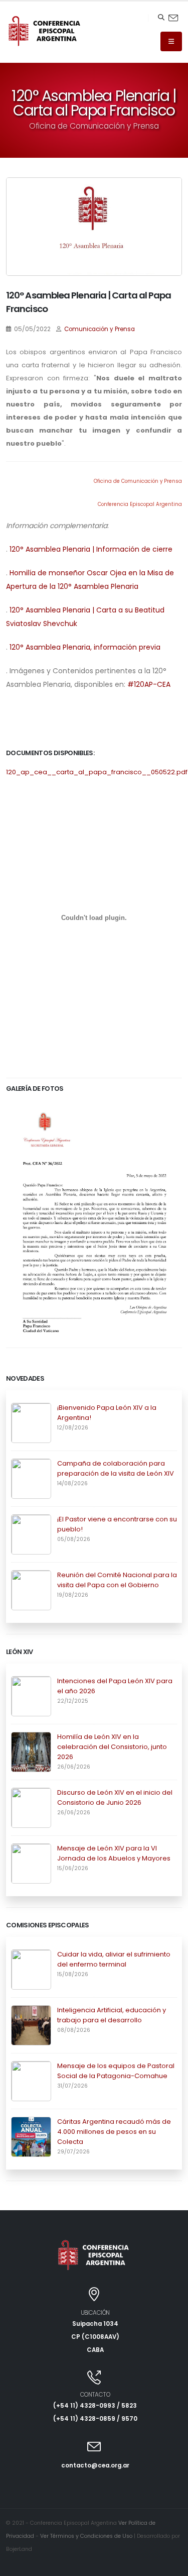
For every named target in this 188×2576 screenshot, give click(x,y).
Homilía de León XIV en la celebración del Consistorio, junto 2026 (112, 1747)
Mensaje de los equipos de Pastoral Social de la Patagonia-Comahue (116, 2071)
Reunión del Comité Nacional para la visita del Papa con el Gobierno (117, 1580)
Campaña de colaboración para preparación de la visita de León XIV (116, 1468)
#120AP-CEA (149, 684)
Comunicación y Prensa (100, 329)
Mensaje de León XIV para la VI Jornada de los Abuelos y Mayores (114, 1853)
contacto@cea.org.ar (95, 2465)
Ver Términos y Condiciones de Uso (86, 2536)
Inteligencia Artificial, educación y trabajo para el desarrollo (112, 2015)
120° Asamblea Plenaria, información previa (85, 647)
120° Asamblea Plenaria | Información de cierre (91, 549)
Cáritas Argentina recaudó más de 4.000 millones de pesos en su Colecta (114, 2132)
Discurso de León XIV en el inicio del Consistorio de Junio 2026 (115, 1797)
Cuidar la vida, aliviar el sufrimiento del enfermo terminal (114, 1959)
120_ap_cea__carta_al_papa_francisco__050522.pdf (97, 772)
